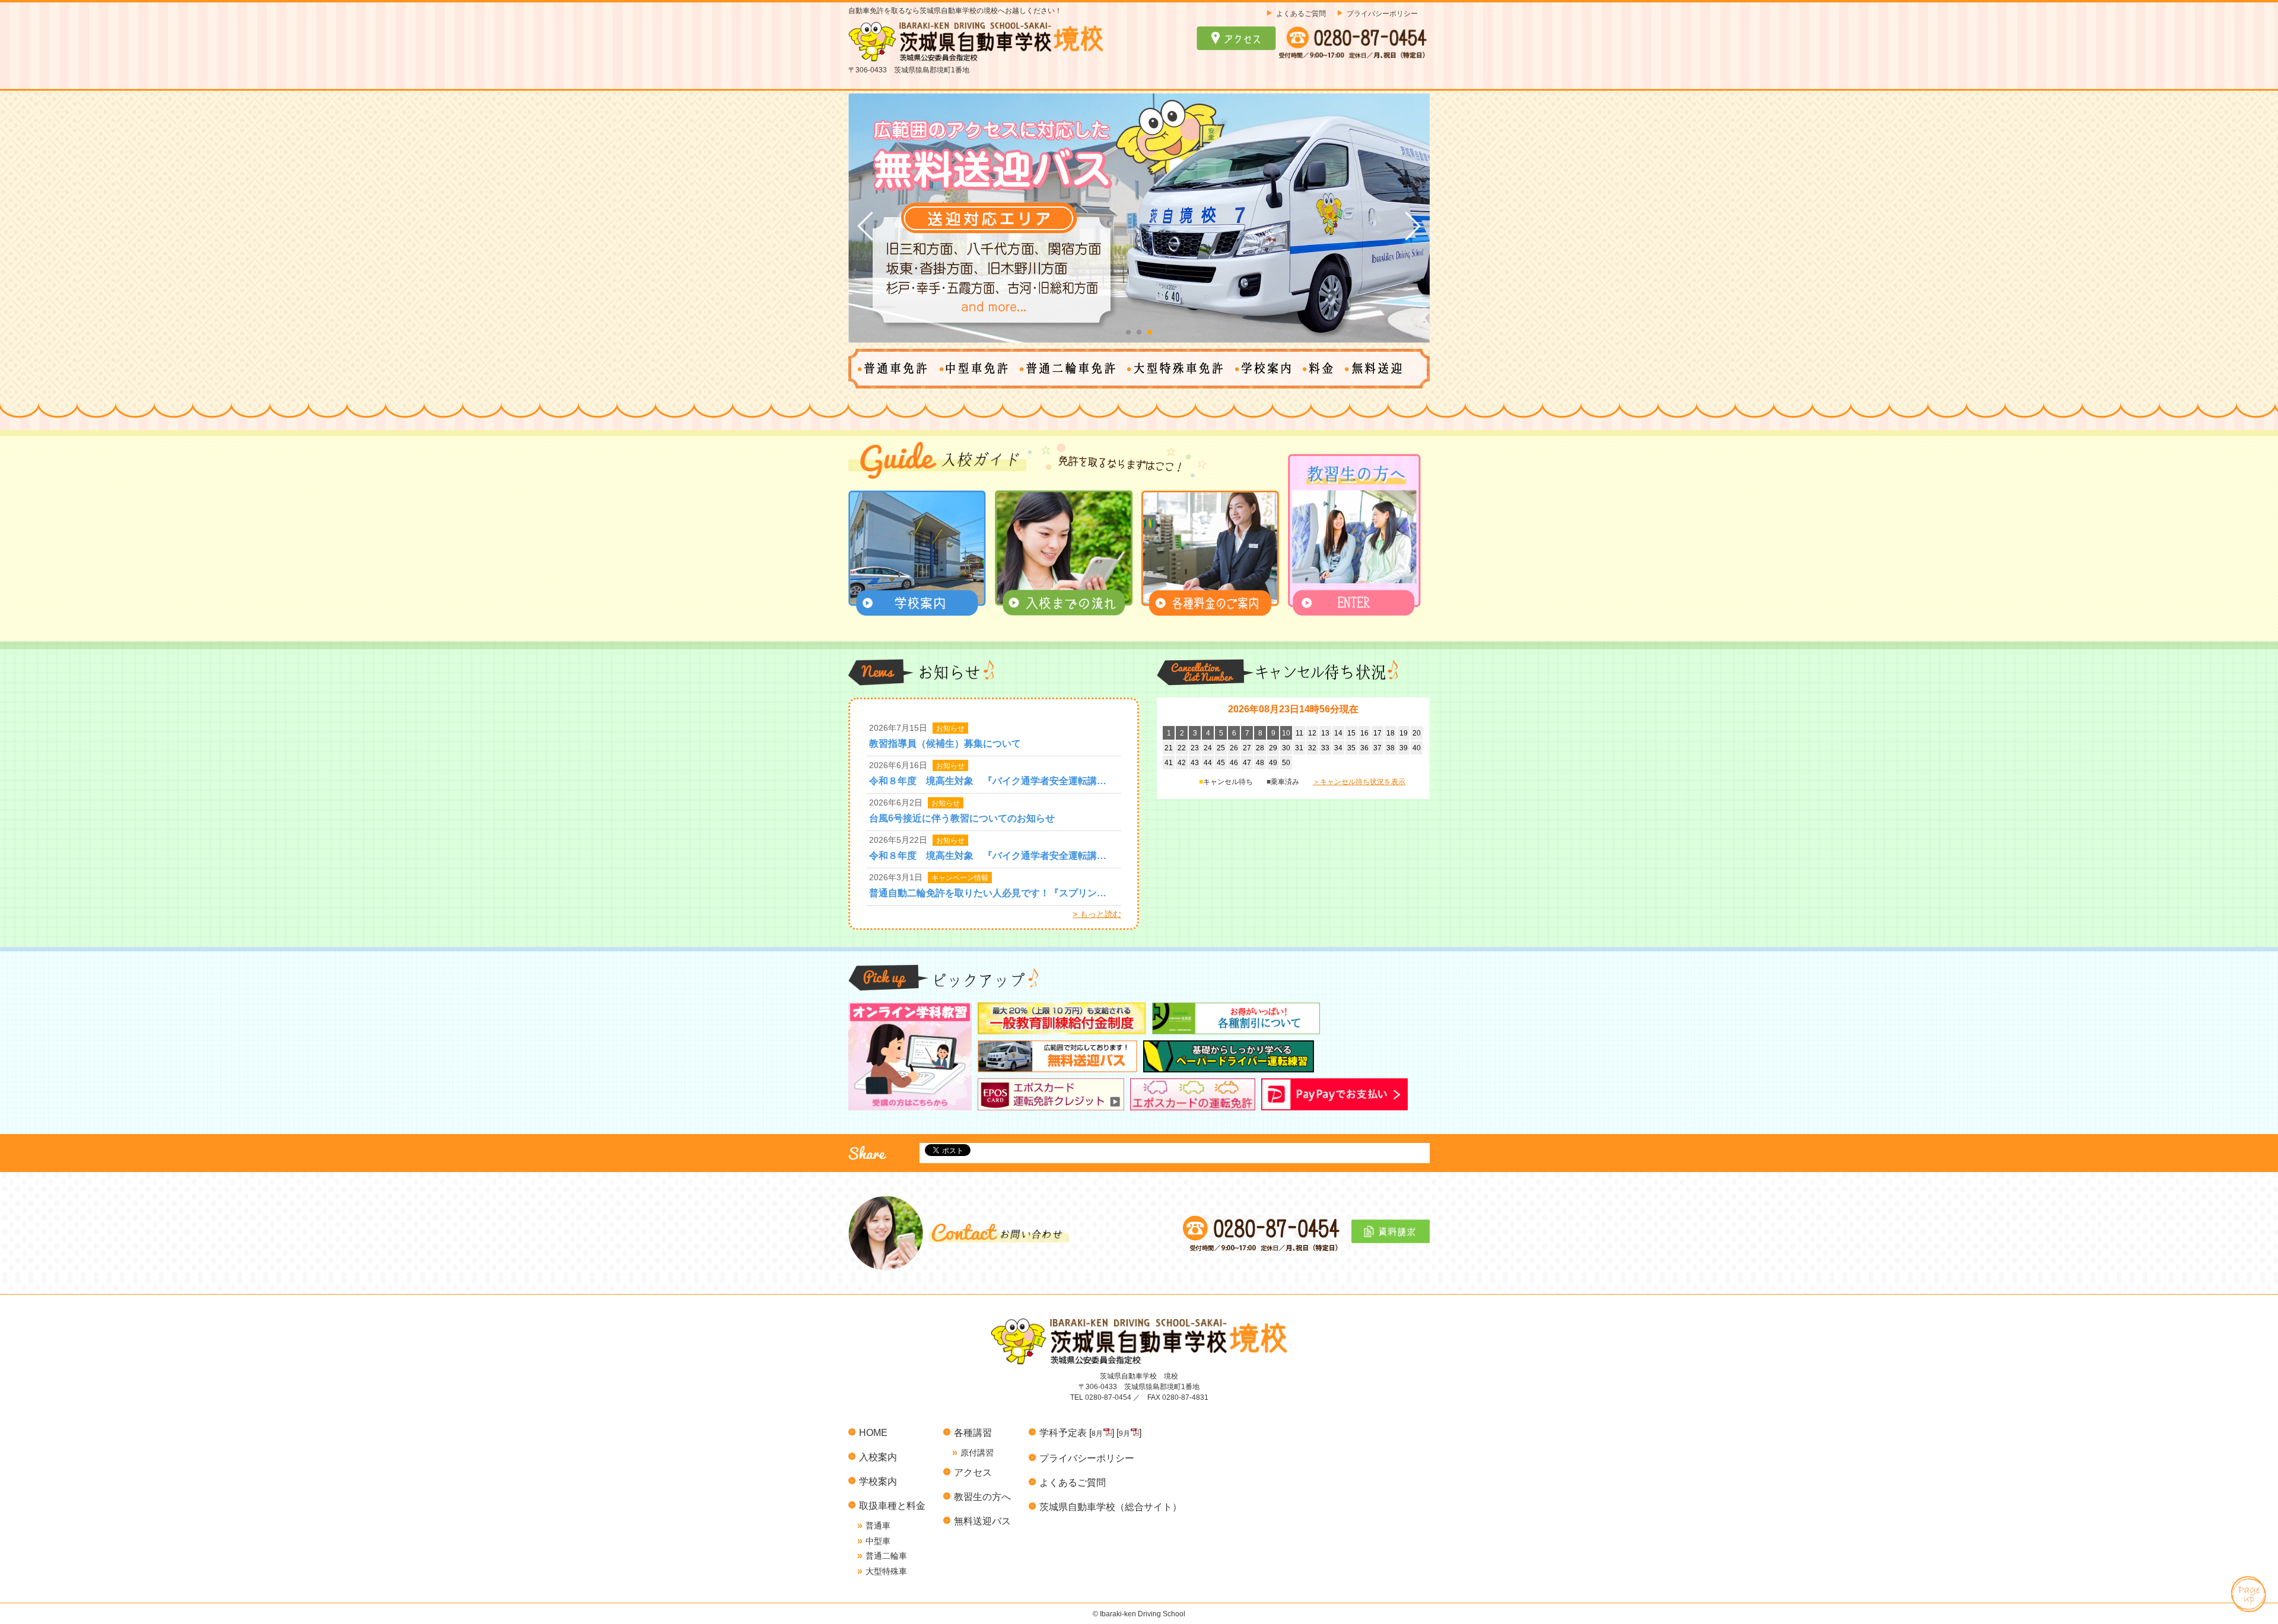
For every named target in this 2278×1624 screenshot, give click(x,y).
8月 (1097, 1434)
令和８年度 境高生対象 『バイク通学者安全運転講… (988, 781)
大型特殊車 (886, 1571)
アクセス (973, 1472)
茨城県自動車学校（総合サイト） (1111, 1507)
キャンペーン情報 (960, 878)
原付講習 (977, 1453)
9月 (1124, 1434)
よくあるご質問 (1301, 13)
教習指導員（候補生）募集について (945, 743)
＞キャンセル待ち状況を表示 (1359, 782)
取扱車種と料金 (892, 1505)
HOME (873, 1432)
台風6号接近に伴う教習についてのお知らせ (962, 818)
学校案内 (878, 1481)
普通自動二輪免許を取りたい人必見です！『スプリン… (988, 893)
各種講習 (973, 1432)
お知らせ (950, 728)
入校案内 (878, 1457)
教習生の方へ (982, 1496)
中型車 (878, 1541)
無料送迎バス (982, 1521)
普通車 (878, 1526)
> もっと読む (1097, 914)
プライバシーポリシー (1382, 13)
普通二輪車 (886, 1556)
